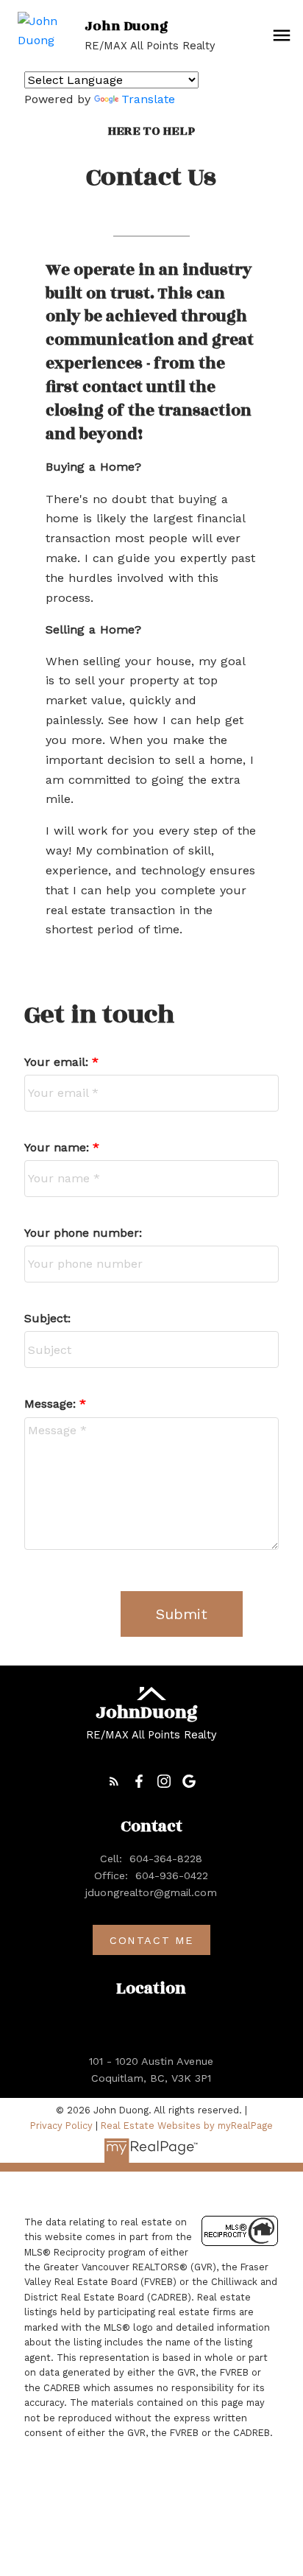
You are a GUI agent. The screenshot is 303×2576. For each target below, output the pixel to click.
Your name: (58, 1147)
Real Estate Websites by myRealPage (187, 2126)
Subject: (47, 1318)
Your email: (58, 1062)
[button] (114, 1781)
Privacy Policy (61, 2126)
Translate (148, 99)
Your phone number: (83, 1233)
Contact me (151, 1940)
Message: (52, 1404)
